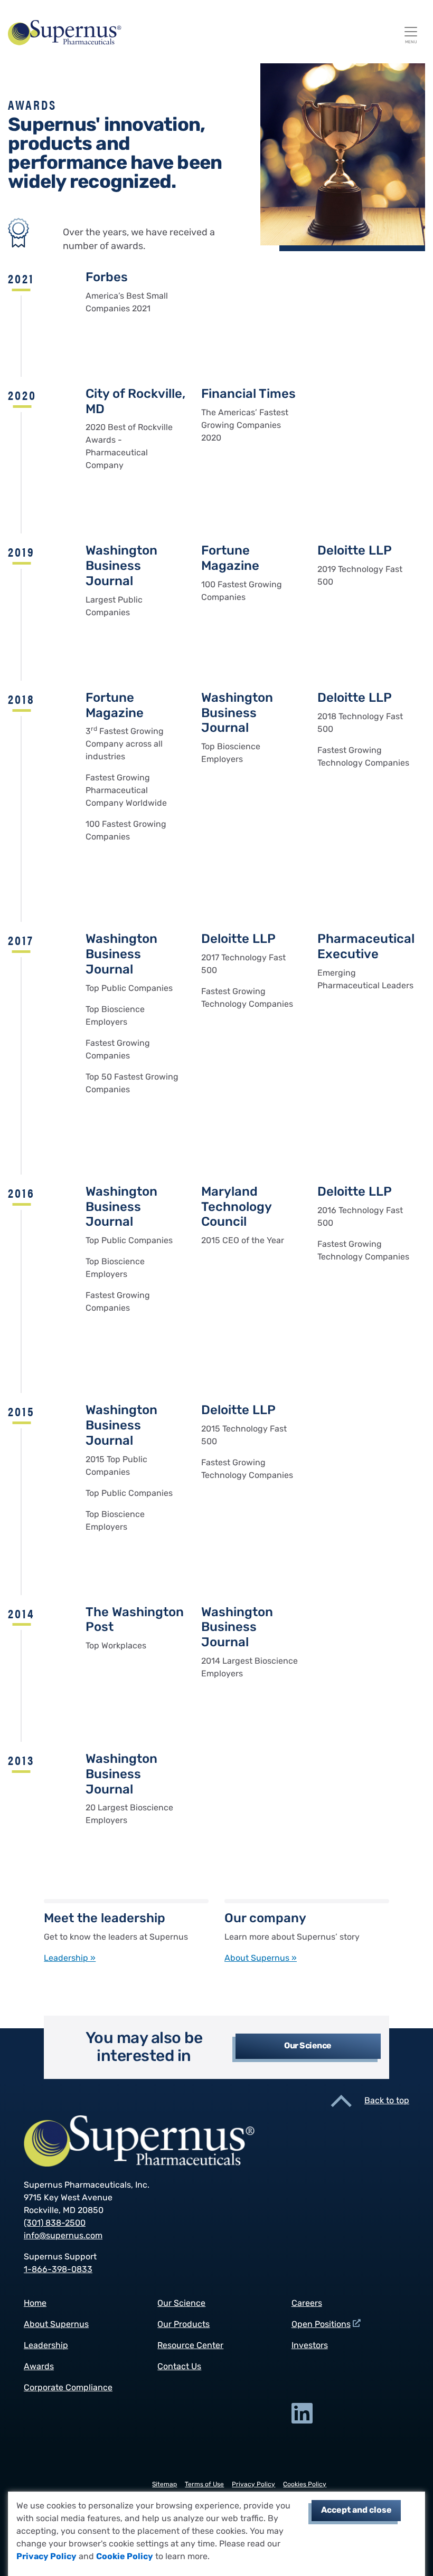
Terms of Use (204, 2485)
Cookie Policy (125, 2557)
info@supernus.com (63, 2236)
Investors (310, 2346)
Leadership (46, 2346)
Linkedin (302, 2413)
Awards (39, 2367)
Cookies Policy (305, 2485)
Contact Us (179, 2367)
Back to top (387, 2101)
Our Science (308, 2046)
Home (35, 2304)
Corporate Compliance (68, 2388)
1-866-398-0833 (58, 2270)
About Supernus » (261, 1959)
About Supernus (56, 2325)
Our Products (183, 2325)
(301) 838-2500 (55, 2224)
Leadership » (70, 1959)
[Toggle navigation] (411, 32)
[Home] (212, 33)
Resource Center (190, 2346)
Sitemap (164, 2485)
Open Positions (321, 2325)
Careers (307, 2304)
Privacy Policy (46, 2557)
